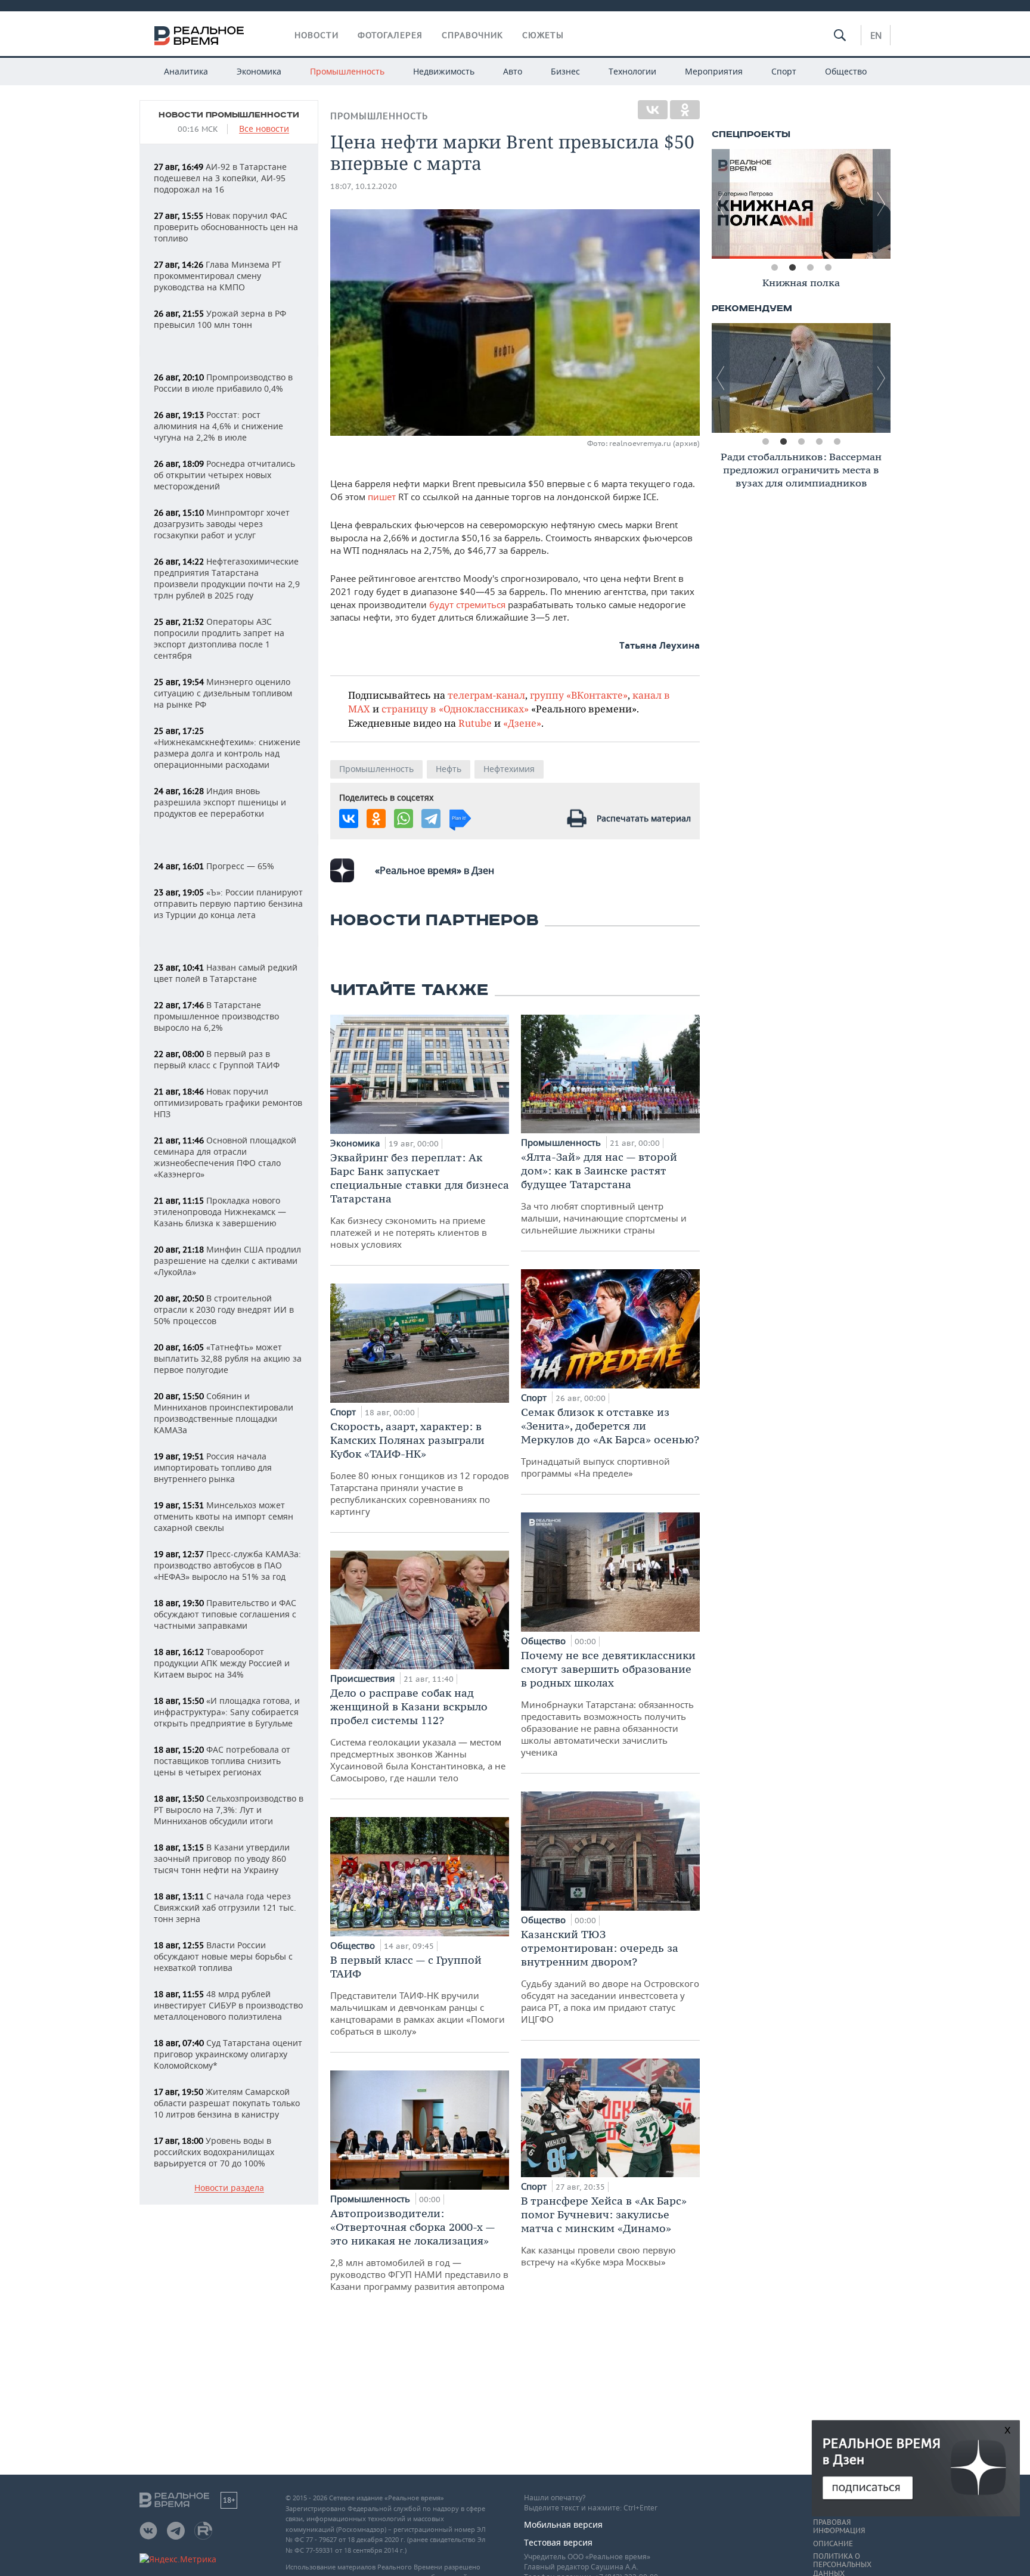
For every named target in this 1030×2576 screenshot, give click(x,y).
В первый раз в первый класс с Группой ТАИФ (217, 1059)
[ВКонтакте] (653, 110)
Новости (317, 35)
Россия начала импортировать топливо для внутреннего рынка (213, 1467)
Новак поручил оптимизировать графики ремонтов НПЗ (228, 1103)
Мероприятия (714, 71)
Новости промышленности (229, 115)
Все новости (264, 129)
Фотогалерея (390, 35)
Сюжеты (543, 35)
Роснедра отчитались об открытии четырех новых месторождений (224, 475)
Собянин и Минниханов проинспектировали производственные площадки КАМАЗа (224, 1413)
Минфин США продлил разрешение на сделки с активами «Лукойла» (227, 1261)
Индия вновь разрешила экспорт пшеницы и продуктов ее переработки (220, 802)
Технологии (632, 71)
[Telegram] (431, 819)
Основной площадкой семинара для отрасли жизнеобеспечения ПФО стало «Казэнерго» (225, 1157)
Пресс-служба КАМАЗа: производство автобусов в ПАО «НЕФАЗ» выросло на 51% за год (227, 1565)
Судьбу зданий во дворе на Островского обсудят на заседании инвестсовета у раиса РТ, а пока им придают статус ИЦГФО (610, 1976)
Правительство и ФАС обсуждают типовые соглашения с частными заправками (225, 1614)
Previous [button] (721, 204)
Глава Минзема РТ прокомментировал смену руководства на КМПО (218, 276)
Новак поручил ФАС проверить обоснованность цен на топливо (226, 227)
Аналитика (186, 71)
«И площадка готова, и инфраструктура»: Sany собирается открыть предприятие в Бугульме (227, 1712)
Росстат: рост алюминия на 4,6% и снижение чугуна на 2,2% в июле (218, 426)
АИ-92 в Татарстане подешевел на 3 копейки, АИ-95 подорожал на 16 (220, 178)
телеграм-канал (486, 695)
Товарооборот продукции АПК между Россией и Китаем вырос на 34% (222, 1663)
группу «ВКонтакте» (579, 695)
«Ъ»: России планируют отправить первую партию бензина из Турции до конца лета (228, 903)
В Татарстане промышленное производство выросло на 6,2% (216, 1016)
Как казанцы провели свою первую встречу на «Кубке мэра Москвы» (604, 2231)
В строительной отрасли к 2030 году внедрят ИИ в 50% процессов (224, 1309)
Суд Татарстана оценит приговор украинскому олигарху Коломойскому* (228, 2054)
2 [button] (792, 268)
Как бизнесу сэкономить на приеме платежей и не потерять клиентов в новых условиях (420, 1200)
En (876, 35)
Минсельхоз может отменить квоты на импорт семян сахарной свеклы (224, 1516)
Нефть (449, 769)
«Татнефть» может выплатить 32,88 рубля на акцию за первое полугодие (228, 1358)
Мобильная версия (563, 2524)
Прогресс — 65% (214, 866)
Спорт (784, 71)
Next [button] (882, 204)
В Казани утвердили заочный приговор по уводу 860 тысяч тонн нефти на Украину (222, 1859)
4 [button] (828, 268)
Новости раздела (229, 2188)
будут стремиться (469, 605)
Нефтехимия (509, 769)
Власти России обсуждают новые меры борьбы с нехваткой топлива (223, 1956)
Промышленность (347, 71)
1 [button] (774, 268)
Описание (833, 2544)
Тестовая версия (558, 2542)
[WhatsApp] (404, 819)
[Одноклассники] (685, 110)
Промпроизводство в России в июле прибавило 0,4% (223, 383)
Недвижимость (444, 71)
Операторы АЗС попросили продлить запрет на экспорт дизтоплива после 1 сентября (219, 638)
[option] (801, 204)
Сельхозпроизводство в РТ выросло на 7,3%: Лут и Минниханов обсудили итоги (229, 1810)
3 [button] (810, 268)
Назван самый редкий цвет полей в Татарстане (226, 973)
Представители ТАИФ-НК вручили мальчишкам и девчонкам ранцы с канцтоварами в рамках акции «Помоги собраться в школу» (418, 1995)
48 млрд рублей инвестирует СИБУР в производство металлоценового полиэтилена (228, 2005)
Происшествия (364, 1678)
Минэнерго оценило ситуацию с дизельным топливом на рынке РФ (223, 693)
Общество (846, 71)
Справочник (472, 35)
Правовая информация (839, 2527)
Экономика (259, 71)
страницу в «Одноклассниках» (455, 709)
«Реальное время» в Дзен (435, 870)
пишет (382, 497)
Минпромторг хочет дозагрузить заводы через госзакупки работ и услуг (222, 524)
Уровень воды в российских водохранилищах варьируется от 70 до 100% (214, 2152)
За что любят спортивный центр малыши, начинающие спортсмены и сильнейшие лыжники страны (604, 1193)
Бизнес (565, 71)
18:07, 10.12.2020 (364, 186)
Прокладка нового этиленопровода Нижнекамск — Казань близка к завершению (220, 1212)
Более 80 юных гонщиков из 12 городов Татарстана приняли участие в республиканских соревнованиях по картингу (420, 1468)
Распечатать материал (644, 818)
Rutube (475, 723)
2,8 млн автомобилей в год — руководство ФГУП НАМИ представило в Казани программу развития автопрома (419, 2249)
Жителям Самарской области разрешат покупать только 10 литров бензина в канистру (227, 2103)
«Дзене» (522, 723)
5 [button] (837, 442)
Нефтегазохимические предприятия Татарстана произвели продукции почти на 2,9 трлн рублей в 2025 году (227, 578)
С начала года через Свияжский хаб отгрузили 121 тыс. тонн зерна (225, 1907)
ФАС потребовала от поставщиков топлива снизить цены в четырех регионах (222, 1761)
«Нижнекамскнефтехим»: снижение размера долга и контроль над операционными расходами (227, 748)
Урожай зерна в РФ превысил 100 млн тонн (220, 319)
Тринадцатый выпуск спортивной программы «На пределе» (610, 1442)
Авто (513, 71)
